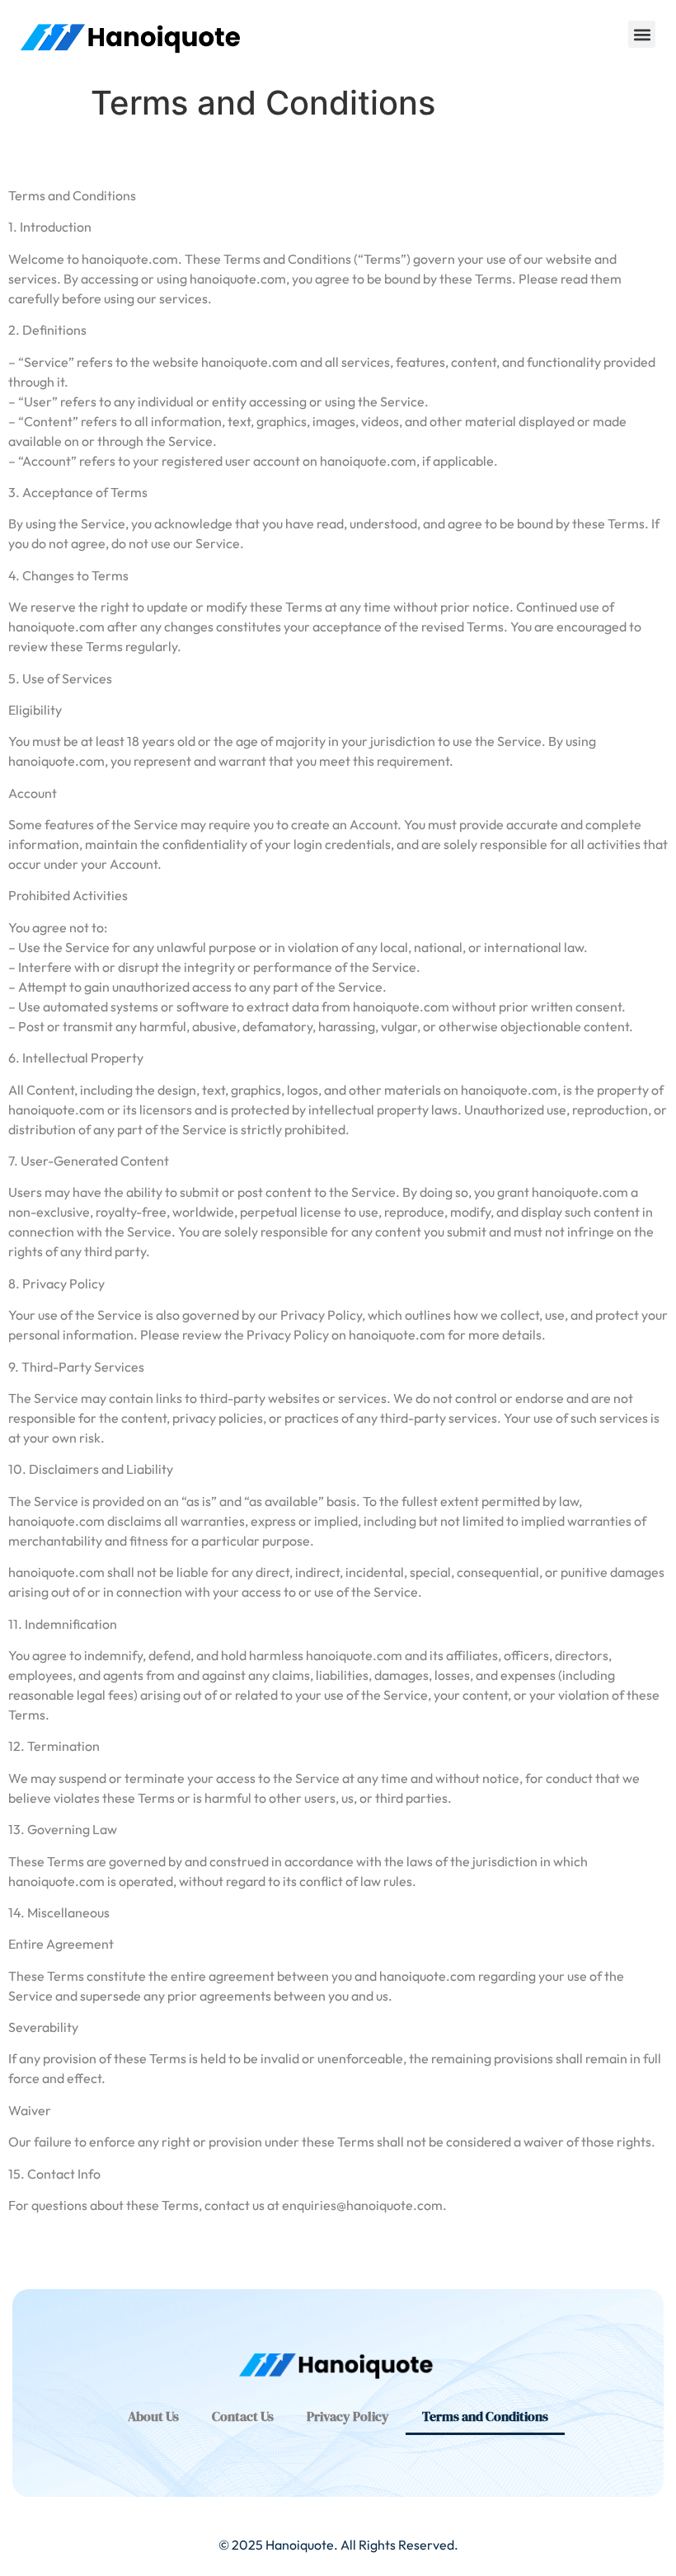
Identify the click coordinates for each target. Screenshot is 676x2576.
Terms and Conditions (485, 2416)
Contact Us (243, 2416)
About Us (153, 2416)
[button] (642, 34)
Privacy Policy (348, 2416)
